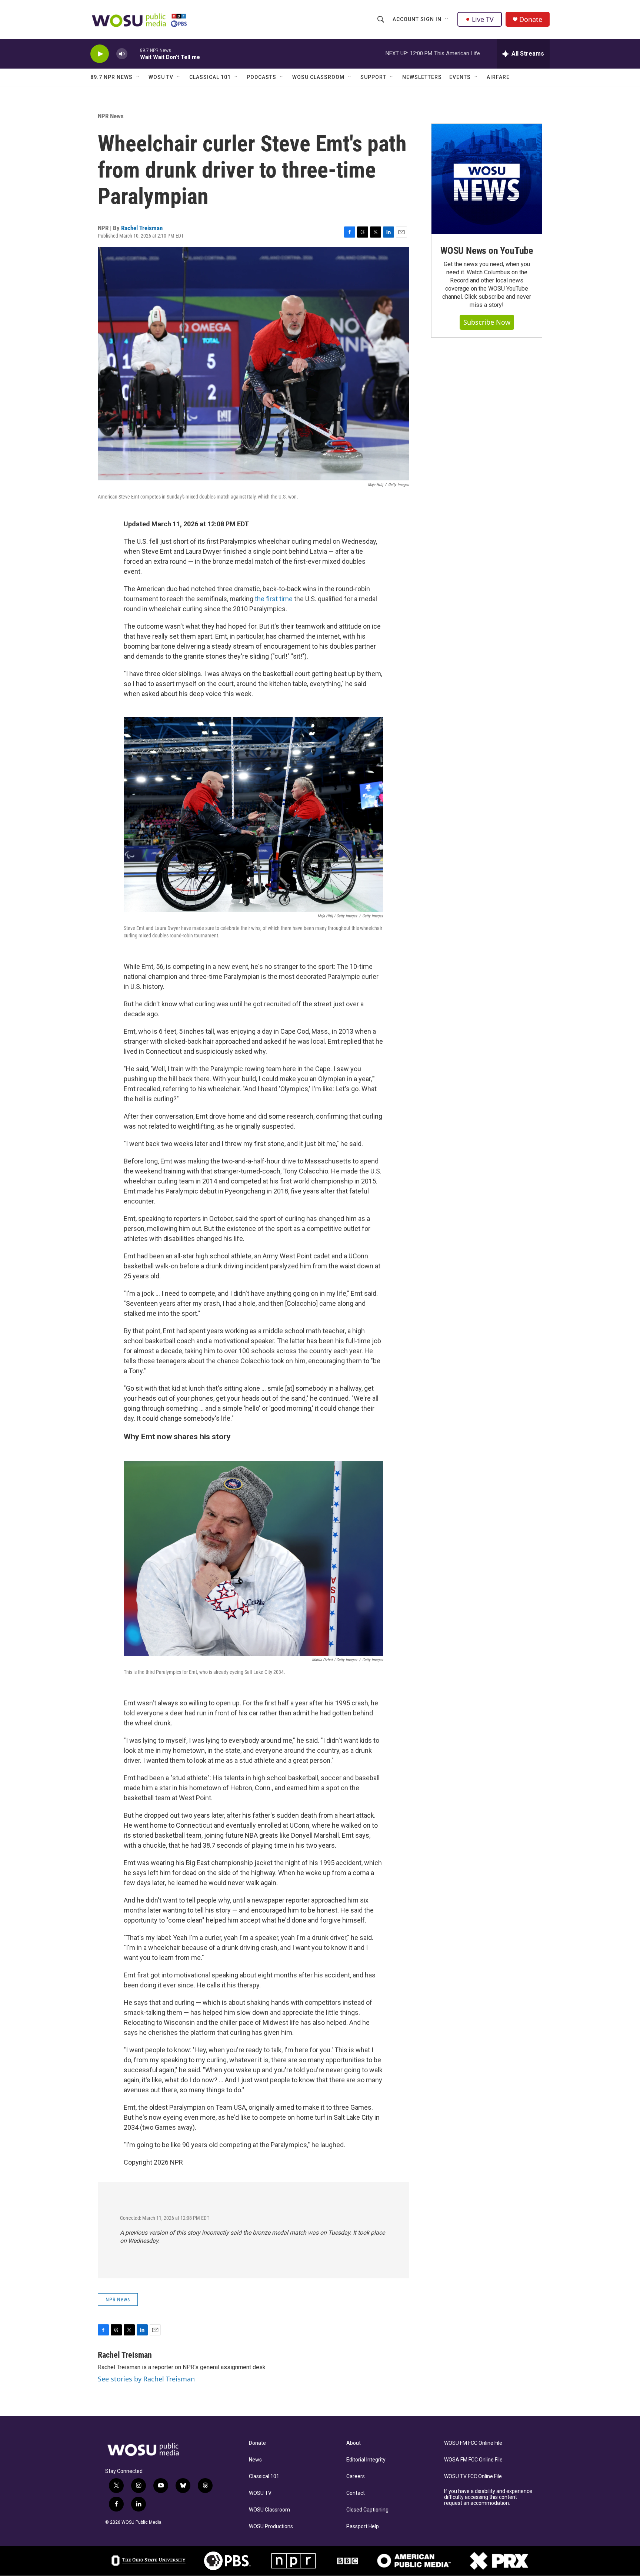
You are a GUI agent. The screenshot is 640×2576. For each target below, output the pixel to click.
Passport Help (363, 2527)
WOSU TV (161, 77)
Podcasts (261, 77)
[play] (100, 54)
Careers (356, 2476)
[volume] (122, 54)
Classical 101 (210, 77)
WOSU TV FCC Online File (473, 2476)
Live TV (483, 19)
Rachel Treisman (142, 228)
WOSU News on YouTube (487, 251)
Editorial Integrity (366, 2460)
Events (460, 77)
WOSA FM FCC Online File (473, 2460)
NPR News (111, 116)
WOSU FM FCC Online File (473, 2443)
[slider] (134, 54)
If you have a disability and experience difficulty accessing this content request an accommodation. (488, 2497)
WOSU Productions (271, 2527)
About (354, 2443)
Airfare (498, 77)
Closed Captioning (367, 2510)
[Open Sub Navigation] (447, 19)
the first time (274, 599)
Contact (356, 2493)
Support (373, 77)
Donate (531, 19)
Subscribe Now (487, 322)
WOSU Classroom (318, 77)
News (255, 2460)
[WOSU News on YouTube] (487, 179)
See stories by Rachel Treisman (146, 2379)
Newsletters (422, 77)
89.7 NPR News (111, 77)
